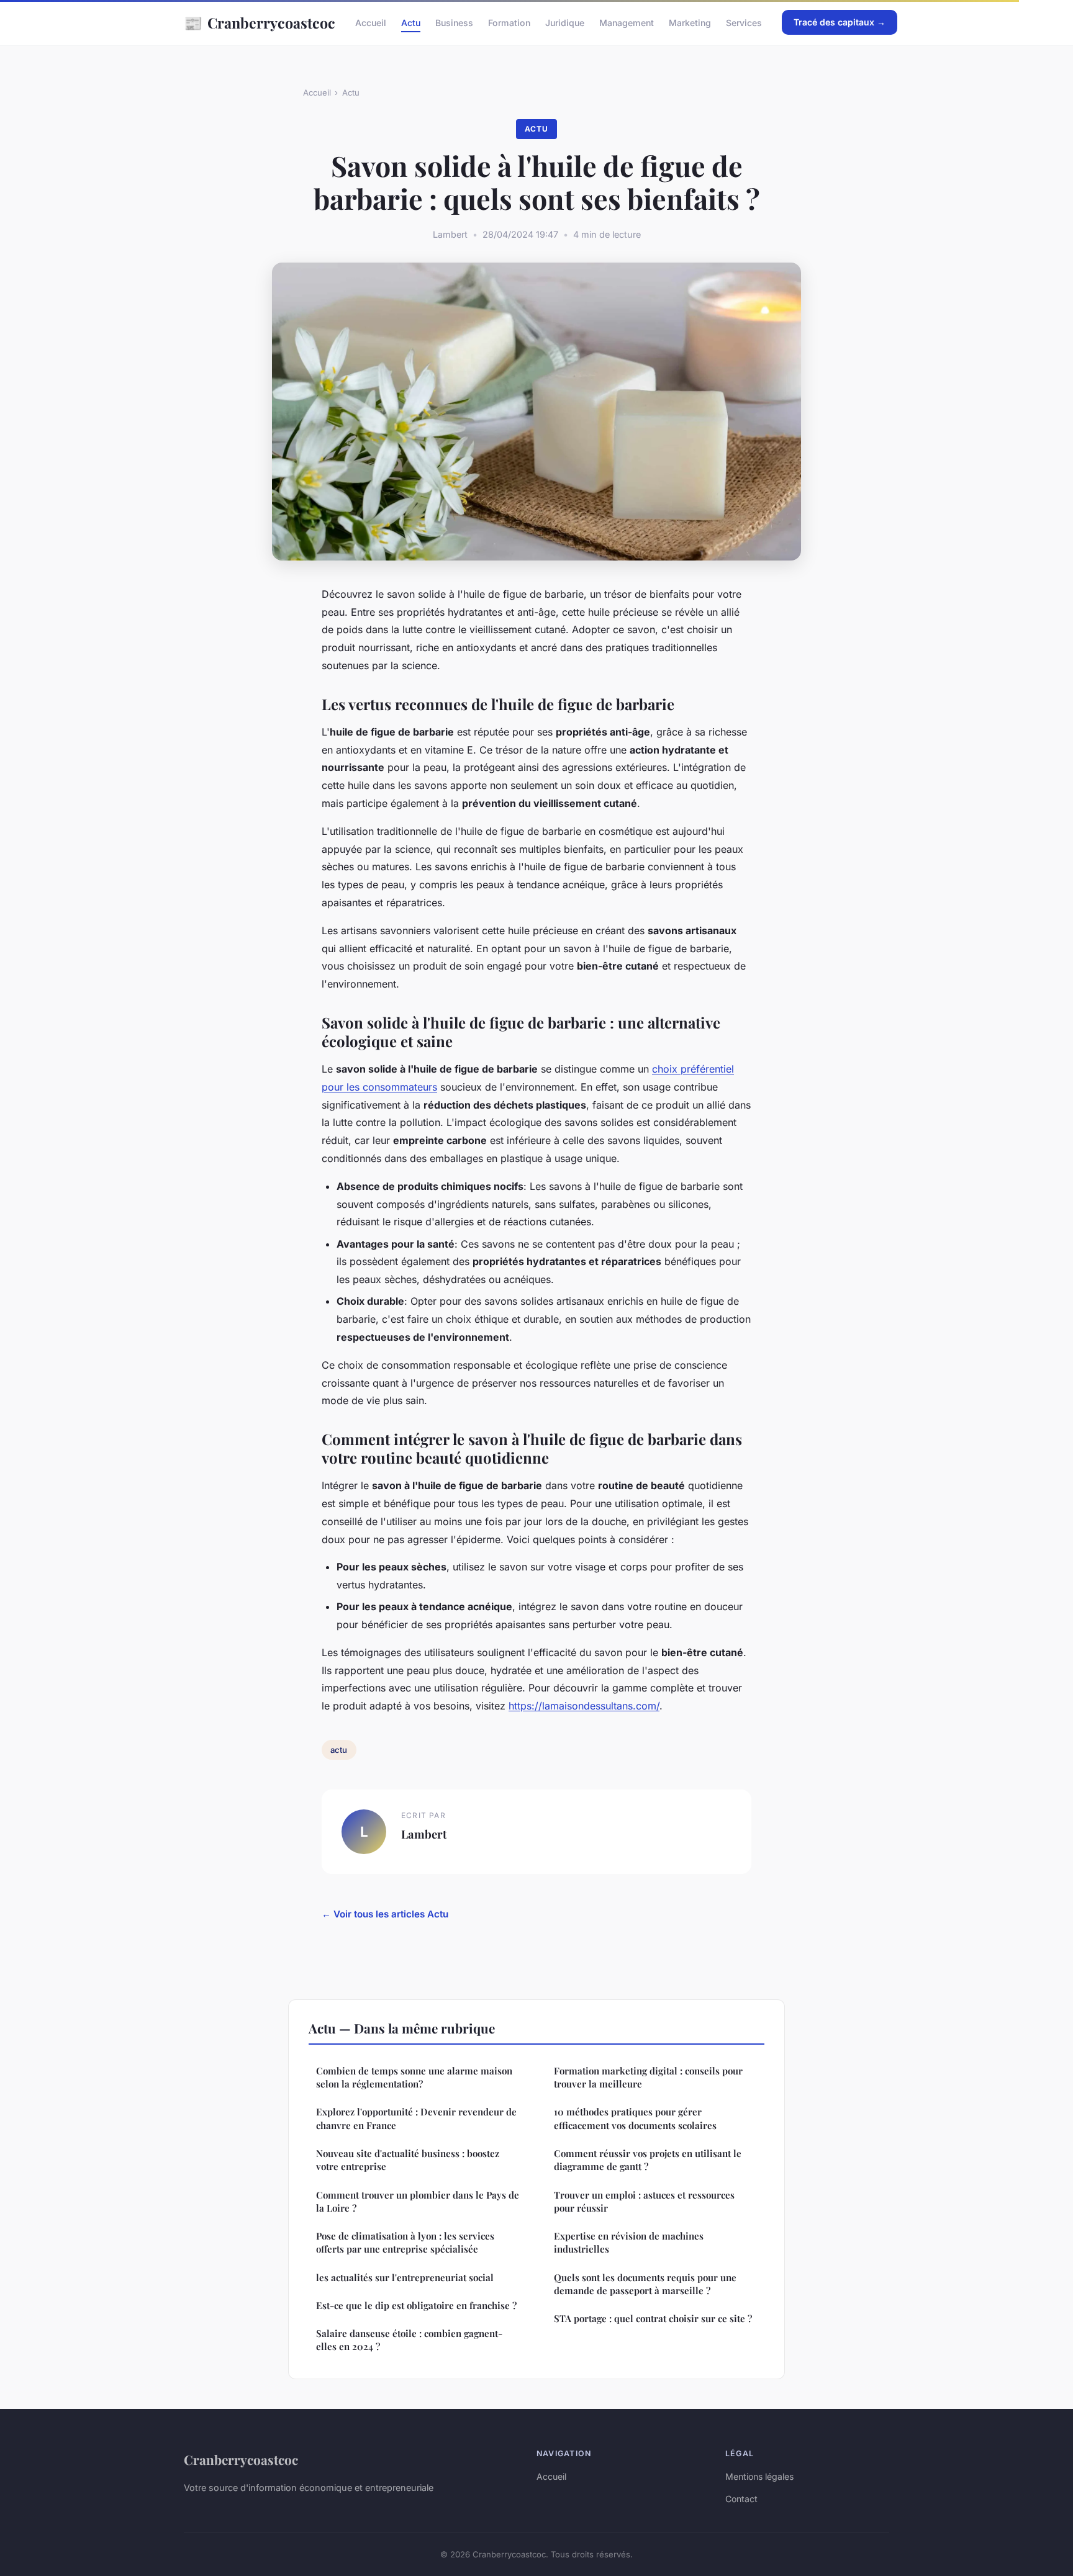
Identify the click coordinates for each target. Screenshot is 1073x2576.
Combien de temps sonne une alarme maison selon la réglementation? (414, 2077)
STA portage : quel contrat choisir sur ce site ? (653, 2318)
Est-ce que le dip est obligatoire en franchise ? (416, 2305)
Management (627, 23)
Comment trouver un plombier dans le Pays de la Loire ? (418, 2201)
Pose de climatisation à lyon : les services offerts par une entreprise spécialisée (405, 2242)
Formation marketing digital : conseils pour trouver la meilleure (648, 2077)
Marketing (690, 23)
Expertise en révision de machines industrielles (629, 2242)
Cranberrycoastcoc (260, 22)
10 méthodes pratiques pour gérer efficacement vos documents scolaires (635, 2118)
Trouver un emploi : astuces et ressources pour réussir (644, 2201)
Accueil (371, 23)
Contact (741, 2499)
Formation (509, 23)
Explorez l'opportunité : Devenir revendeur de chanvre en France (416, 2118)
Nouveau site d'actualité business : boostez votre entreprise (408, 2160)
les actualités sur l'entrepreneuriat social (405, 2277)
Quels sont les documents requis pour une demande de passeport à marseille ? (645, 2284)
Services (744, 23)
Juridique (565, 23)
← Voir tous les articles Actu (385, 1914)
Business (454, 23)
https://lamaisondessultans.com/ (584, 1706)
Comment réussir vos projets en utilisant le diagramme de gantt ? (648, 2160)
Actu (411, 23)
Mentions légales (759, 2476)
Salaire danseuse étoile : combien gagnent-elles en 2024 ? (409, 2340)
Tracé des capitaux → (840, 22)
